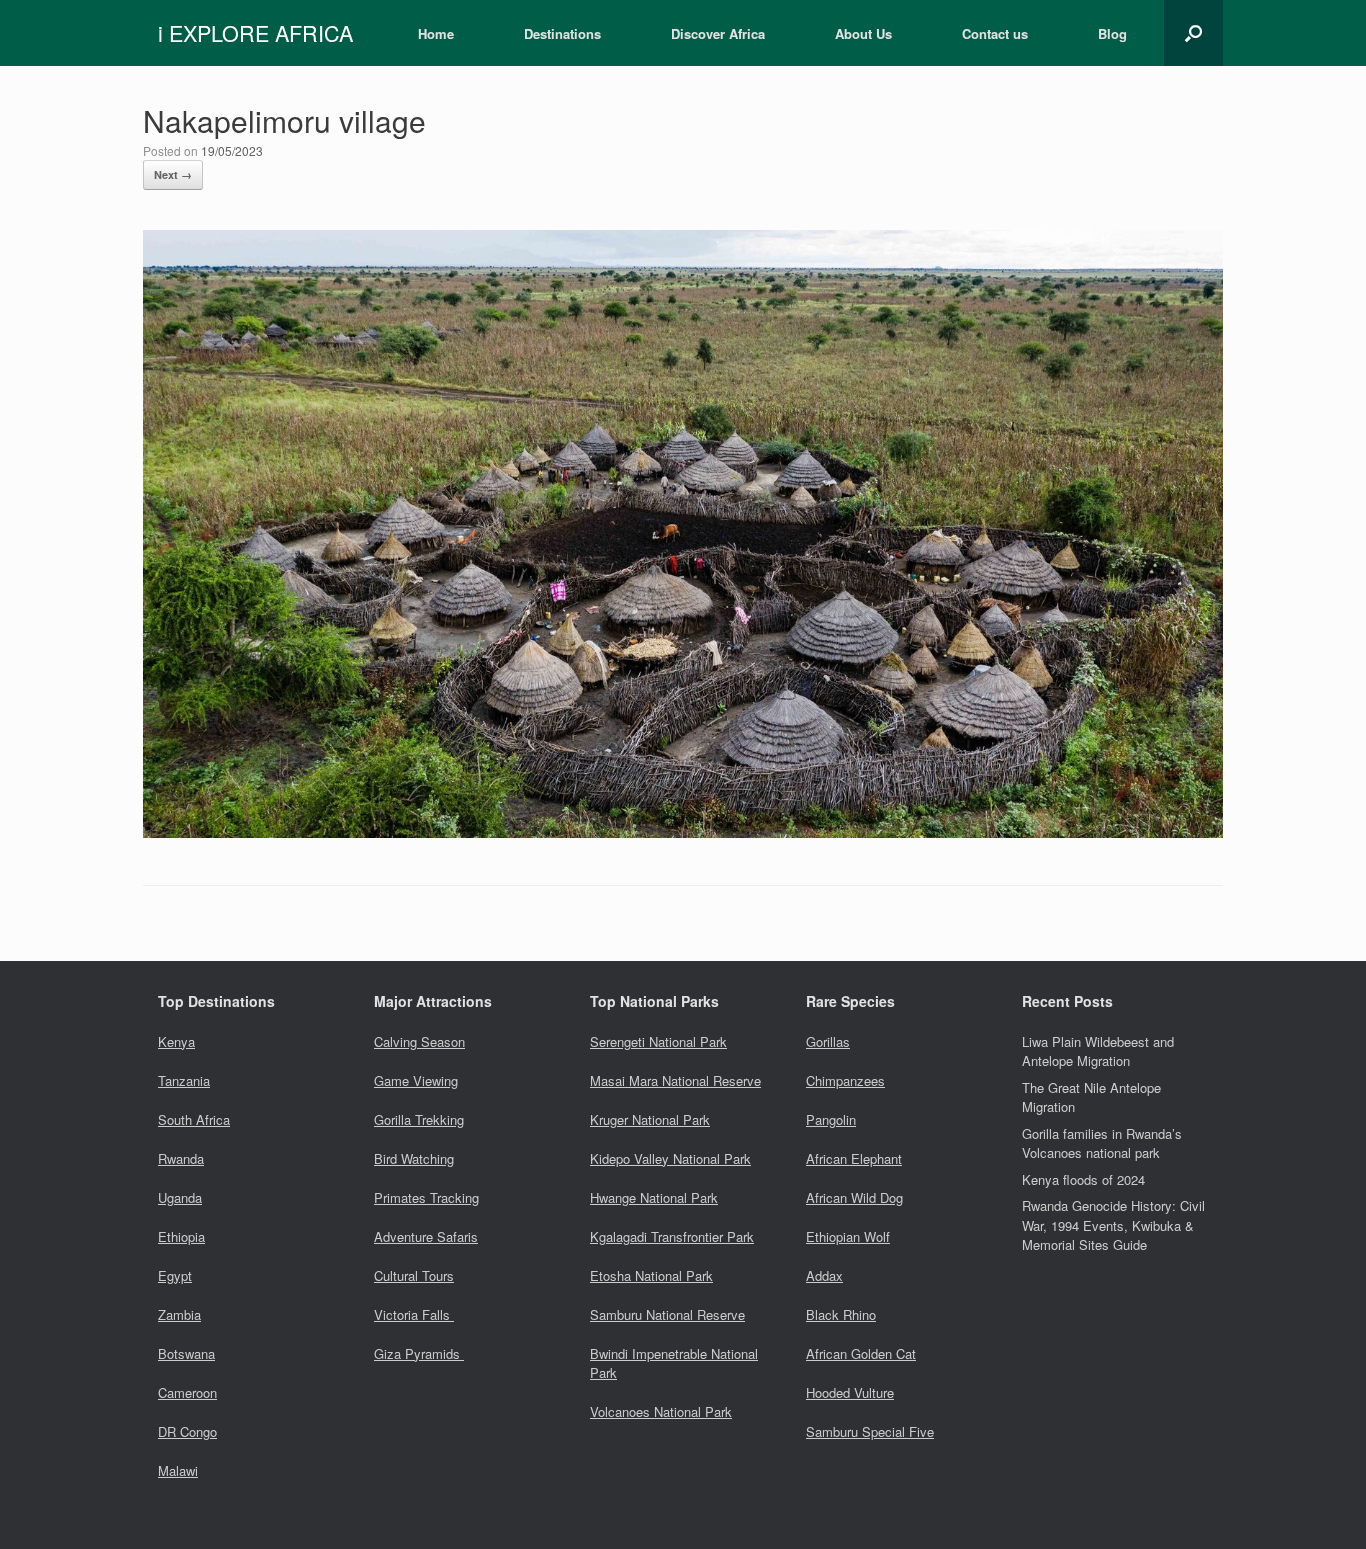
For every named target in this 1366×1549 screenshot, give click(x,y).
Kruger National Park (650, 1119)
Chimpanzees (845, 1080)
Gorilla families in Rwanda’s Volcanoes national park (1102, 1143)
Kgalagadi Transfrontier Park (672, 1236)
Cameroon (187, 1392)
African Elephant (854, 1158)
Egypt (175, 1275)
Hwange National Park (654, 1197)
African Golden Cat (861, 1353)
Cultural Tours (414, 1275)
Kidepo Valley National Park (670, 1158)
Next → (173, 174)
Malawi (178, 1470)
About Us (863, 33)
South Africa (194, 1119)
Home (436, 33)
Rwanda (181, 1158)
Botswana (186, 1353)
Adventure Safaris (426, 1236)
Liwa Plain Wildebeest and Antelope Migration (1098, 1051)
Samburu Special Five (870, 1431)
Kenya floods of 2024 (1083, 1179)
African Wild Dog (854, 1197)
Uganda (180, 1197)
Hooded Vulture (850, 1392)
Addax (824, 1275)
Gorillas (828, 1041)
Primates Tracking (426, 1197)
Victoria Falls (414, 1314)
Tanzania (184, 1080)
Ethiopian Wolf (848, 1236)
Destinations (562, 33)
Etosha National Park (651, 1275)
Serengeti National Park (658, 1041)
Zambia (179, 1314)
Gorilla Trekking (419, 1119)
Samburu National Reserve (667, 1314)
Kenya (176, 1041)
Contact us (995, 33)
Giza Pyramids (419, 1353)
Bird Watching (414, 1158)
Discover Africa (718, 33)
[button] (1193, 33)
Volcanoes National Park (661, 1411)
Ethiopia (181, 1236)
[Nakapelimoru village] (683, 831)
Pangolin (831, 1119)
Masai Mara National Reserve (675, 1080)
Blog (1112, 33)
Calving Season (419, 1041)
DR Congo (187, 1431)
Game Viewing (416, 1080)
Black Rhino (841, 1314)
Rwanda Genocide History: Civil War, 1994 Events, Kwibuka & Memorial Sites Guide (1113, 1225)
